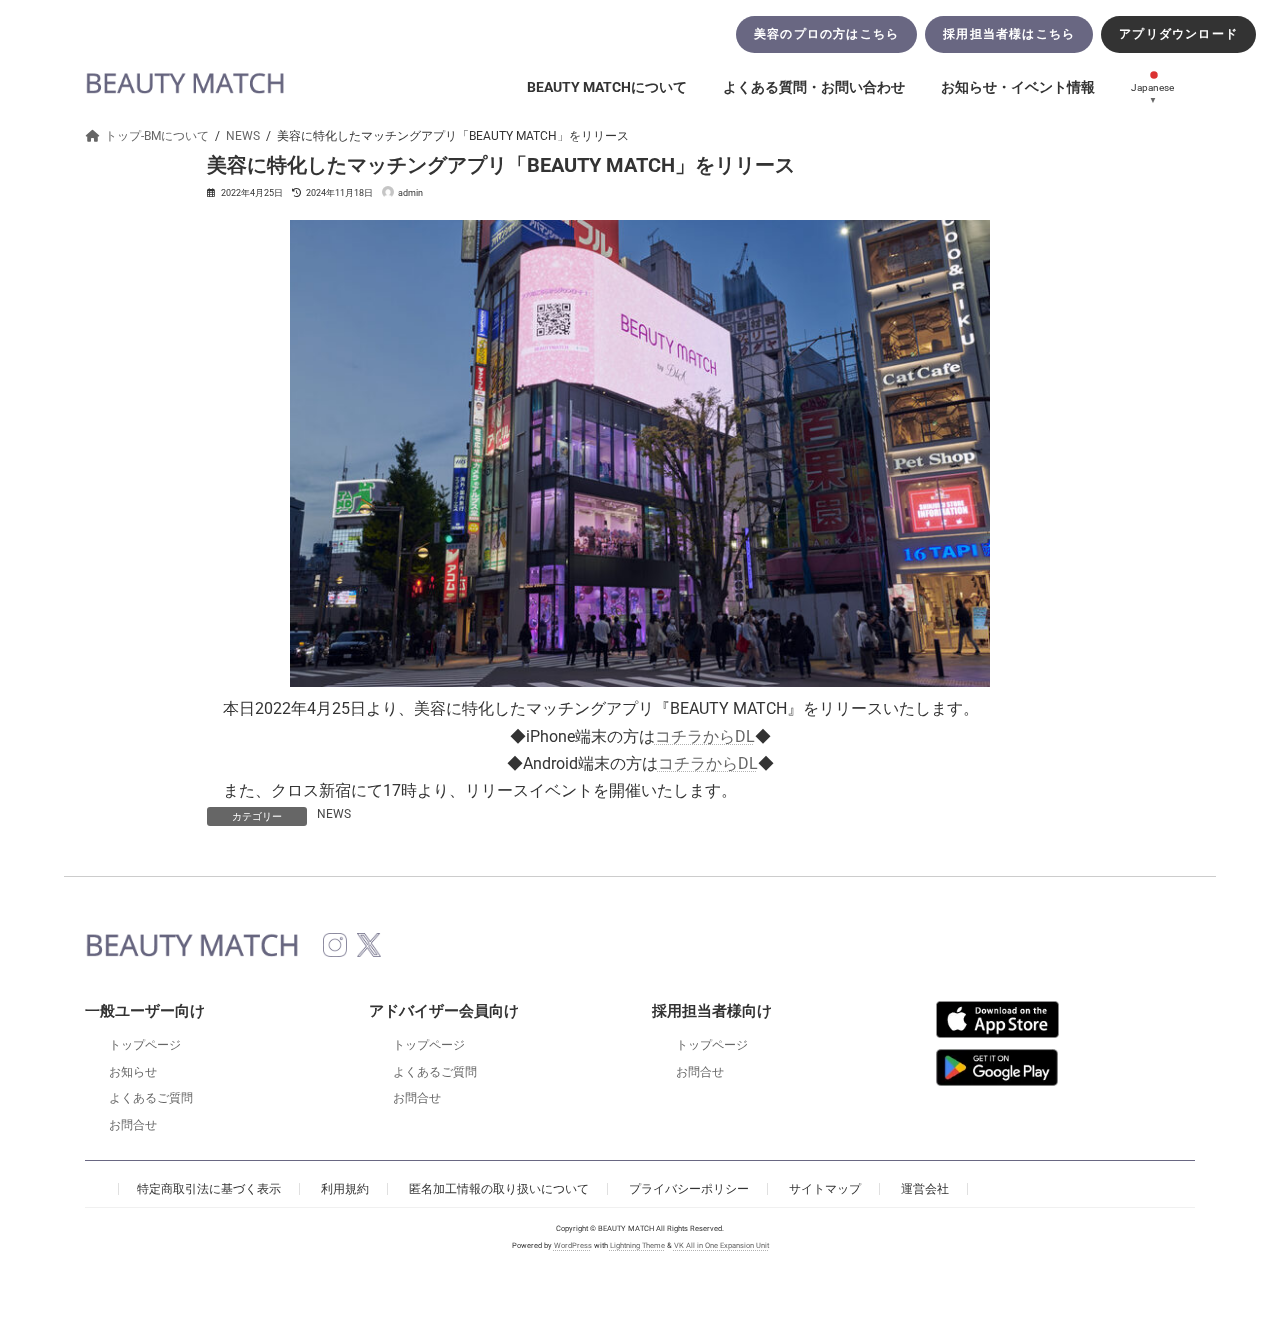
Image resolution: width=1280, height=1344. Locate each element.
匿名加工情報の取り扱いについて (499, 1188)
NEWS (334, 814)
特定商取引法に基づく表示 (209, 1188)
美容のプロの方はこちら (826, 34)
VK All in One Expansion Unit (721, 1245)
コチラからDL (705, 736)
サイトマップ (825, 1188)
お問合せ (133, 1125)
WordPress (573, 1245)
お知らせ (133, 1072)
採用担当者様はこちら (1009, 34)
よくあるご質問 (151, 1098)
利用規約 (345, 1188)
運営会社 (925, 1188)
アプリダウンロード (1178, 34)
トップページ (145, 1045)
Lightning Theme (637, 1245)
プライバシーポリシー (689, 1188)
